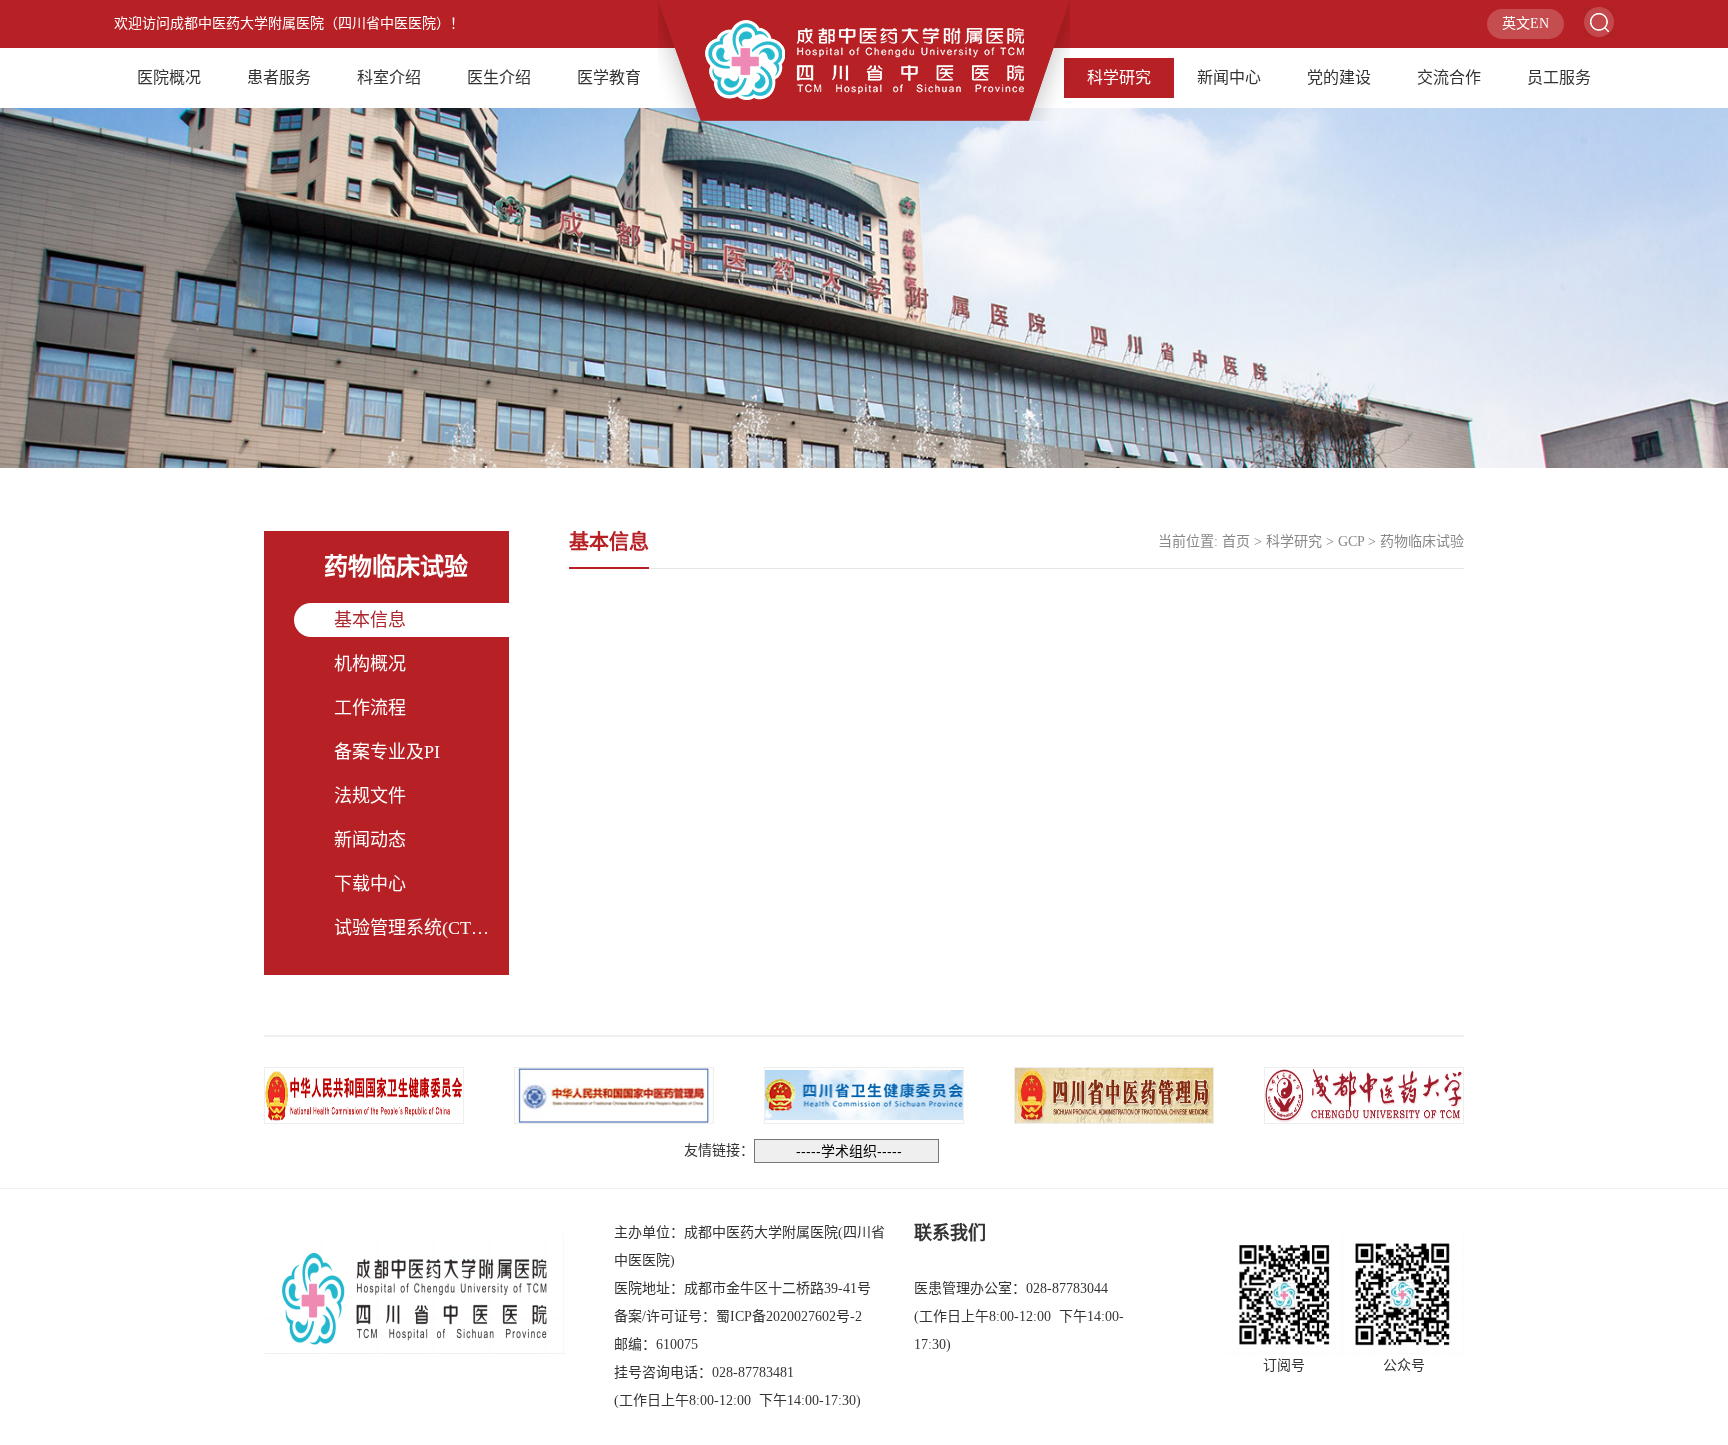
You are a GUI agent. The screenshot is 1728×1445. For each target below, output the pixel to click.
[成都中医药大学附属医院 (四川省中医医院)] (864, 58)
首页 (1236, 541)
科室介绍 (389, 77)
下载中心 (370, 884)
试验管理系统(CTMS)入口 (436, 928)
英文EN (1525, 23)
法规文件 (370, 796)
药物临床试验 (1422, 541)
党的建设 (1339, 77)
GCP (1351, 541)
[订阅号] (1284, 1294)
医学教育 (609, 77)
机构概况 (370, 664)
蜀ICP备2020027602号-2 (789, 1316)
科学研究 (1119, 77)
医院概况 (169, 77)
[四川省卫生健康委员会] (864, 1093)
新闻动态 (370, 840)
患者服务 (279, 77)
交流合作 (1449, 77)
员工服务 (1559, 77)
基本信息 (370, 620)
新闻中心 (1229, 77)
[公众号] (1404, 1294)
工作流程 (370, 708)
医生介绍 (499, 77)
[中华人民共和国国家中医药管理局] (614, 1093)
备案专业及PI (387, 752)
